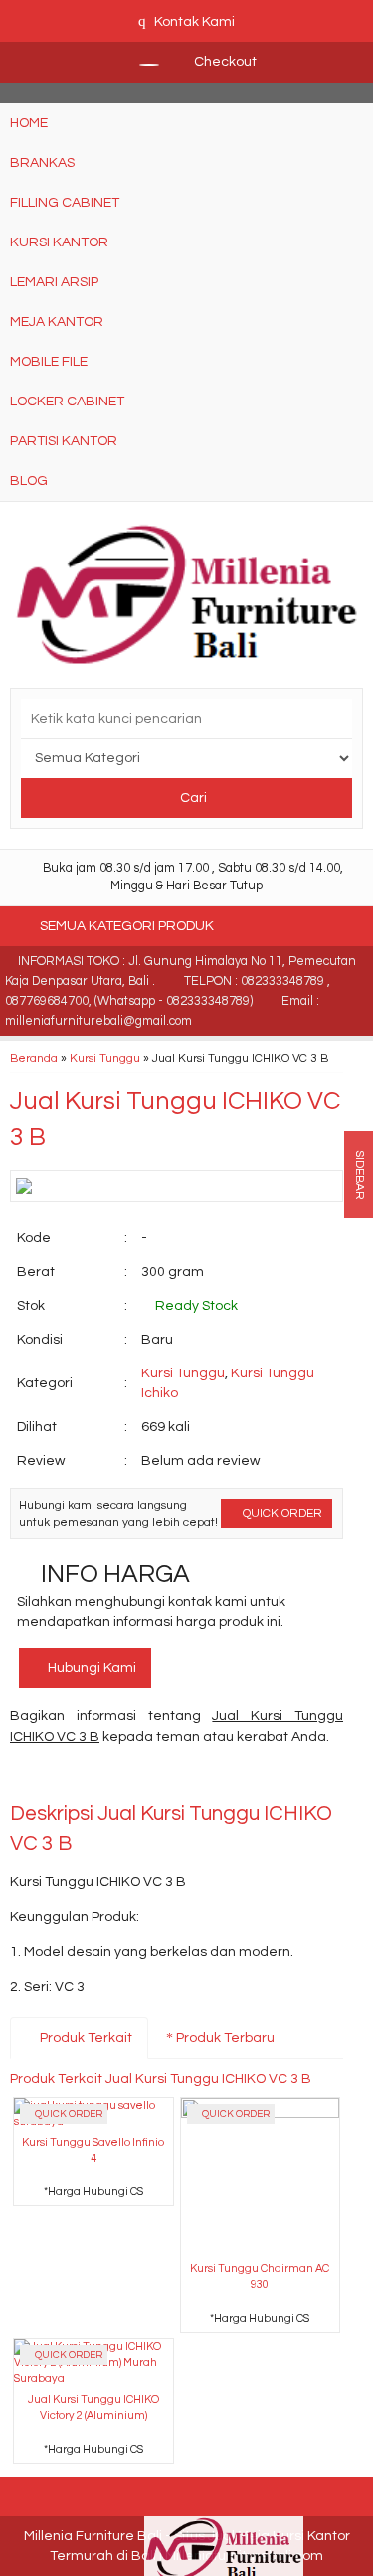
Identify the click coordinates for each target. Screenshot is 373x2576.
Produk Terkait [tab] (85, 2038)
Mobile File (49, 362)
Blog (29, 481)
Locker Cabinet (67, 402)
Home (29, 123)
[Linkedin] (205, 1779)
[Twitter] (62, 1779)
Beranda (34, 1058)
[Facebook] (26, 1779)
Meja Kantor (57, 322)
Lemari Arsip (54, 282)
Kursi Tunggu (105, 1058)
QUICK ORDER (281, 1513)
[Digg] (134, 1779)
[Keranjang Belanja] (139, 62)
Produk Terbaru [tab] (224, 2038)
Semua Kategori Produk (128, 926)
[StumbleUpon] (277, 1779)
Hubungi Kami (91, 1668)
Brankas (42, 163)
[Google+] (98, 1779)
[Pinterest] (241, 1779)
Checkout (224, 62)
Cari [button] (192, 798)
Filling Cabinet (65, 203)
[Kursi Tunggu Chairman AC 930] (261, 2176)
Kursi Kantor (59, 242)
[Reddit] (170, 1779)
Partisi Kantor (64, 441)
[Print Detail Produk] (313, 1779)
